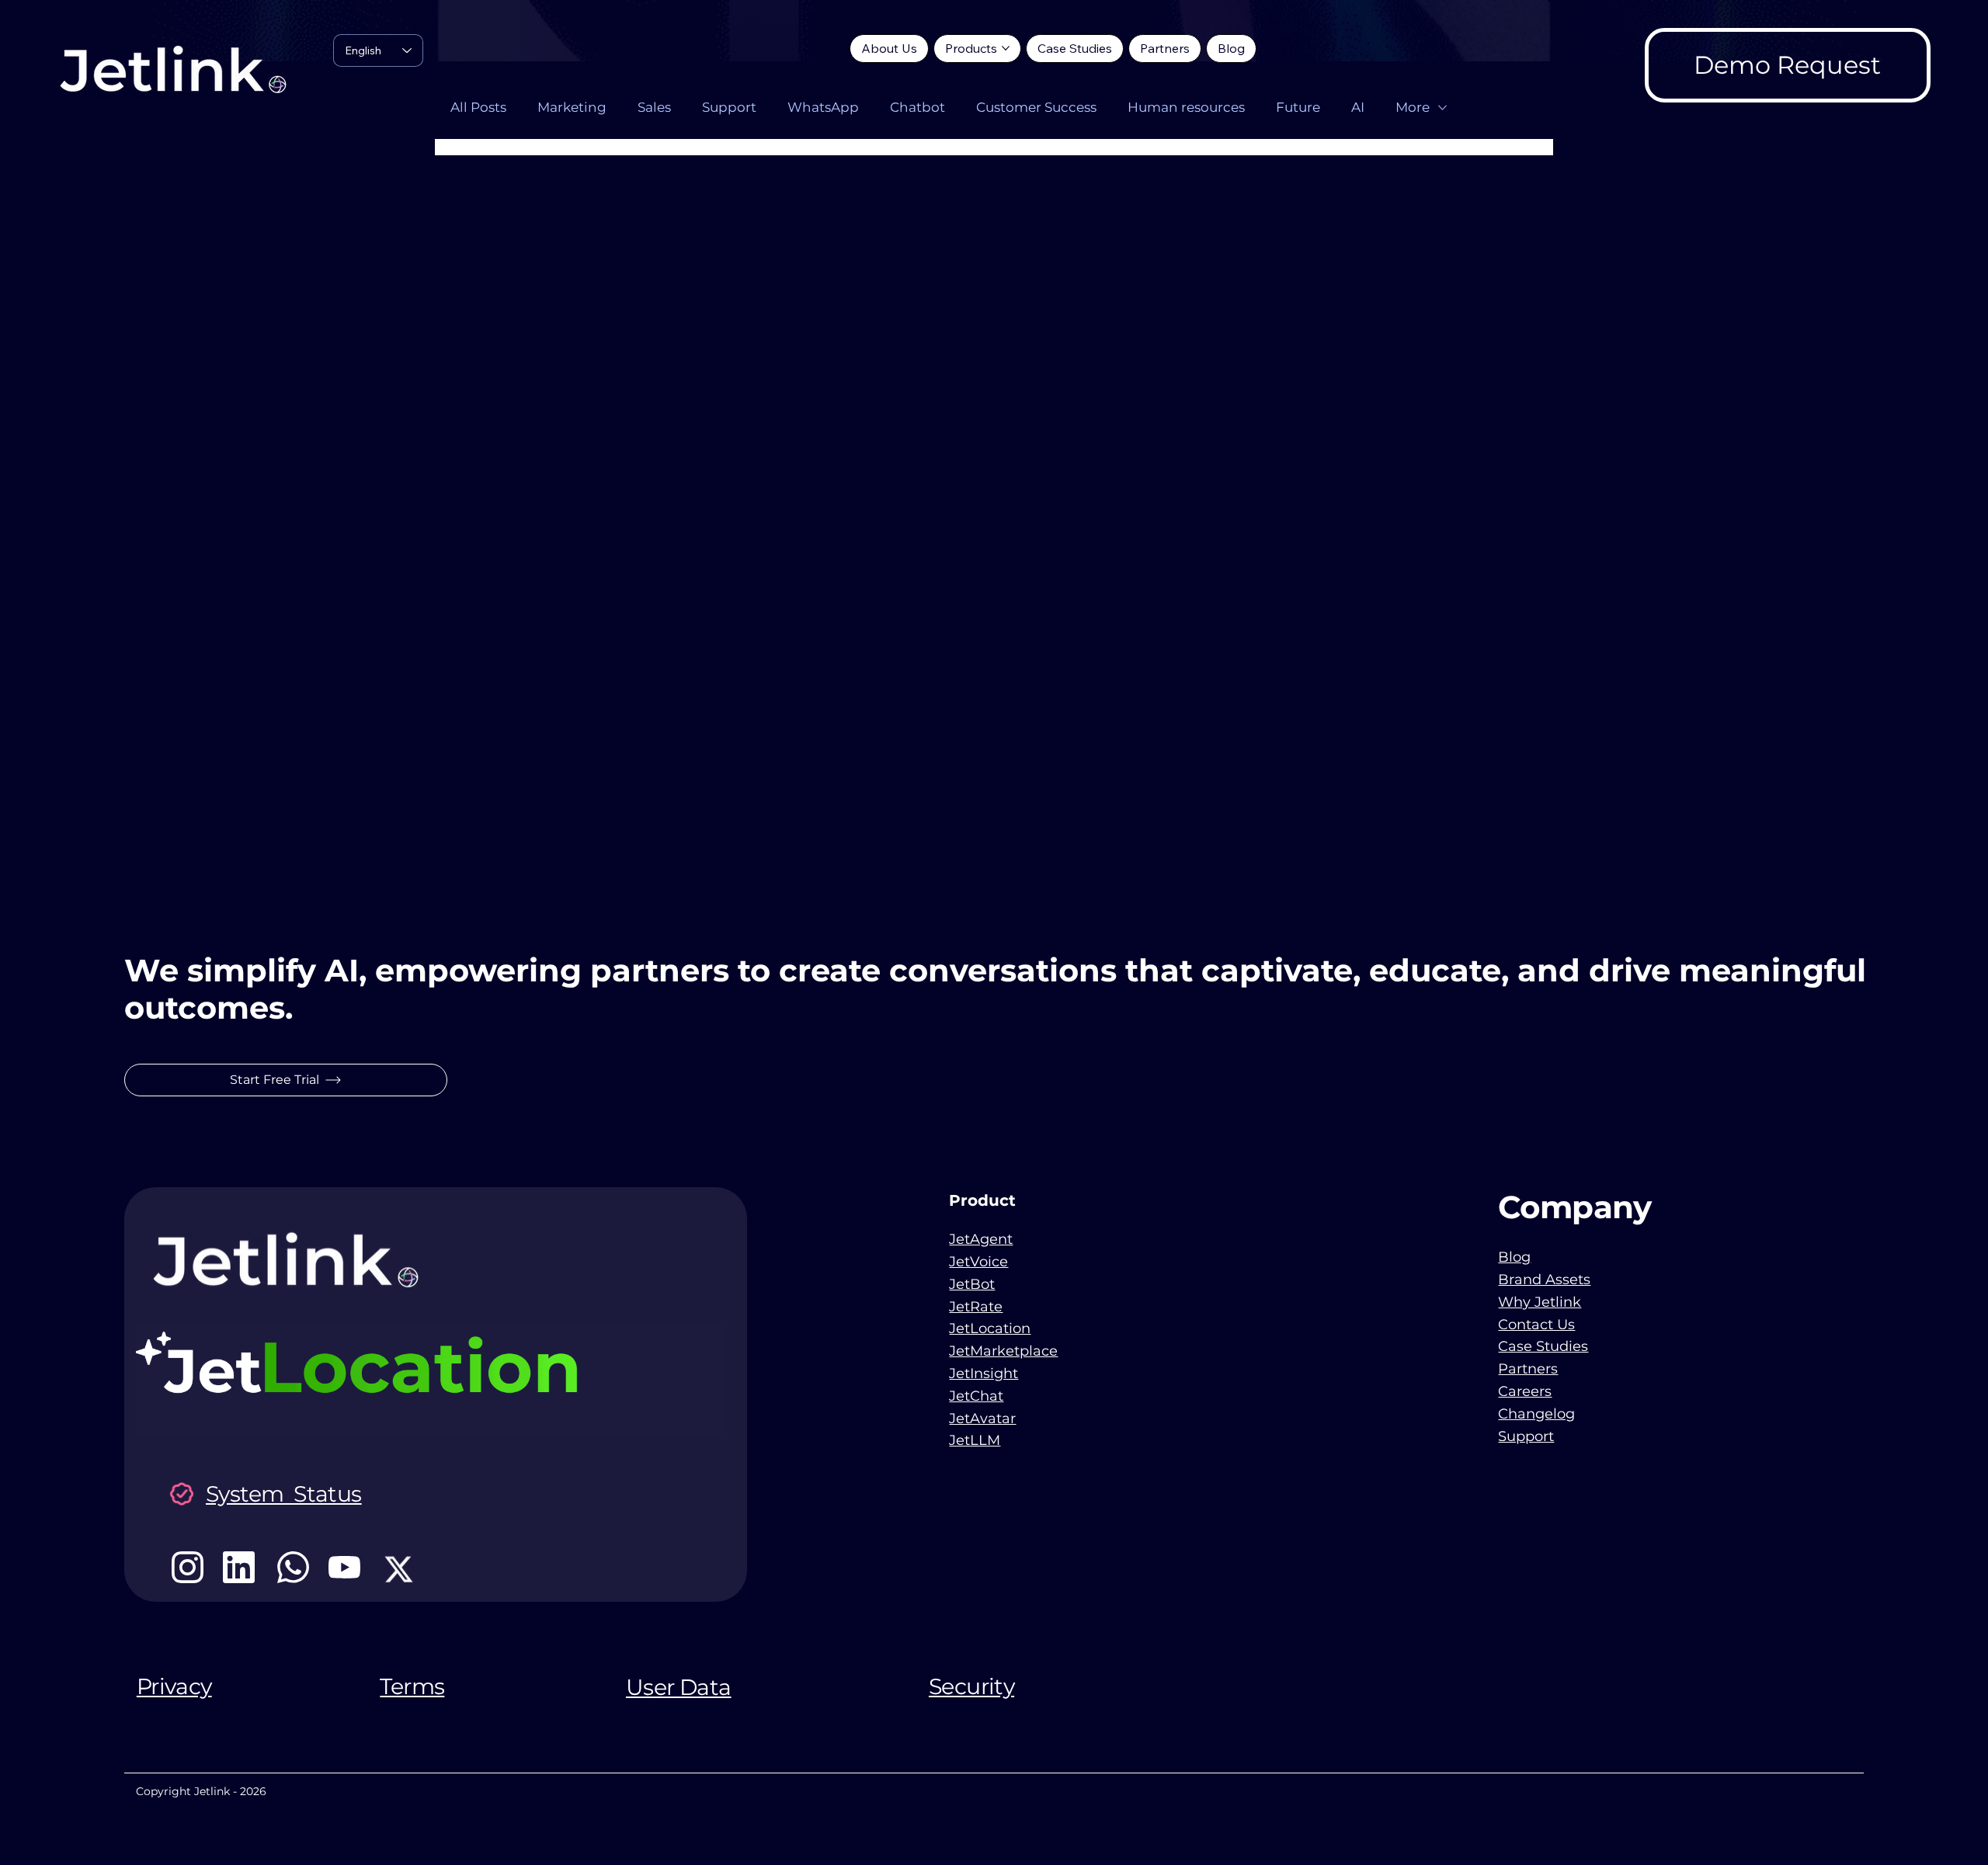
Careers (1525, 1391)
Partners (1528, 1369)
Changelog (1536, 1414)
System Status (284, 1494)
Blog (1514, 1257)
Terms (412, 1686)
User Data (679, 1687)
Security (971, 1686)
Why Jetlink (1540, 1302)
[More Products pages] (1006, 48)
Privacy (174, 1686)
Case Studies (1543, 1346)
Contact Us (1536, 1325)
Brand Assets (1544, 1280)
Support (1526, 1436)
